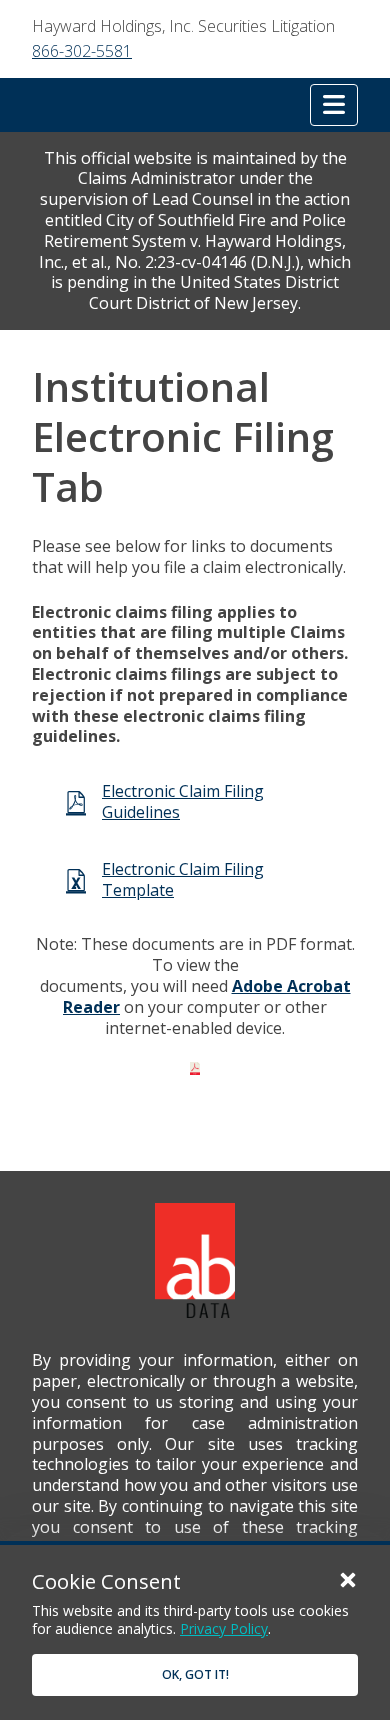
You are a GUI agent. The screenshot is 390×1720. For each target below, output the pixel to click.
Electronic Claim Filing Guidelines (183, 801)
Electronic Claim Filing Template (183, 879)
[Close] (348, 1579)
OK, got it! (195, 1674)
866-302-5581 (82, 51)
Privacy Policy (224, 1628)
